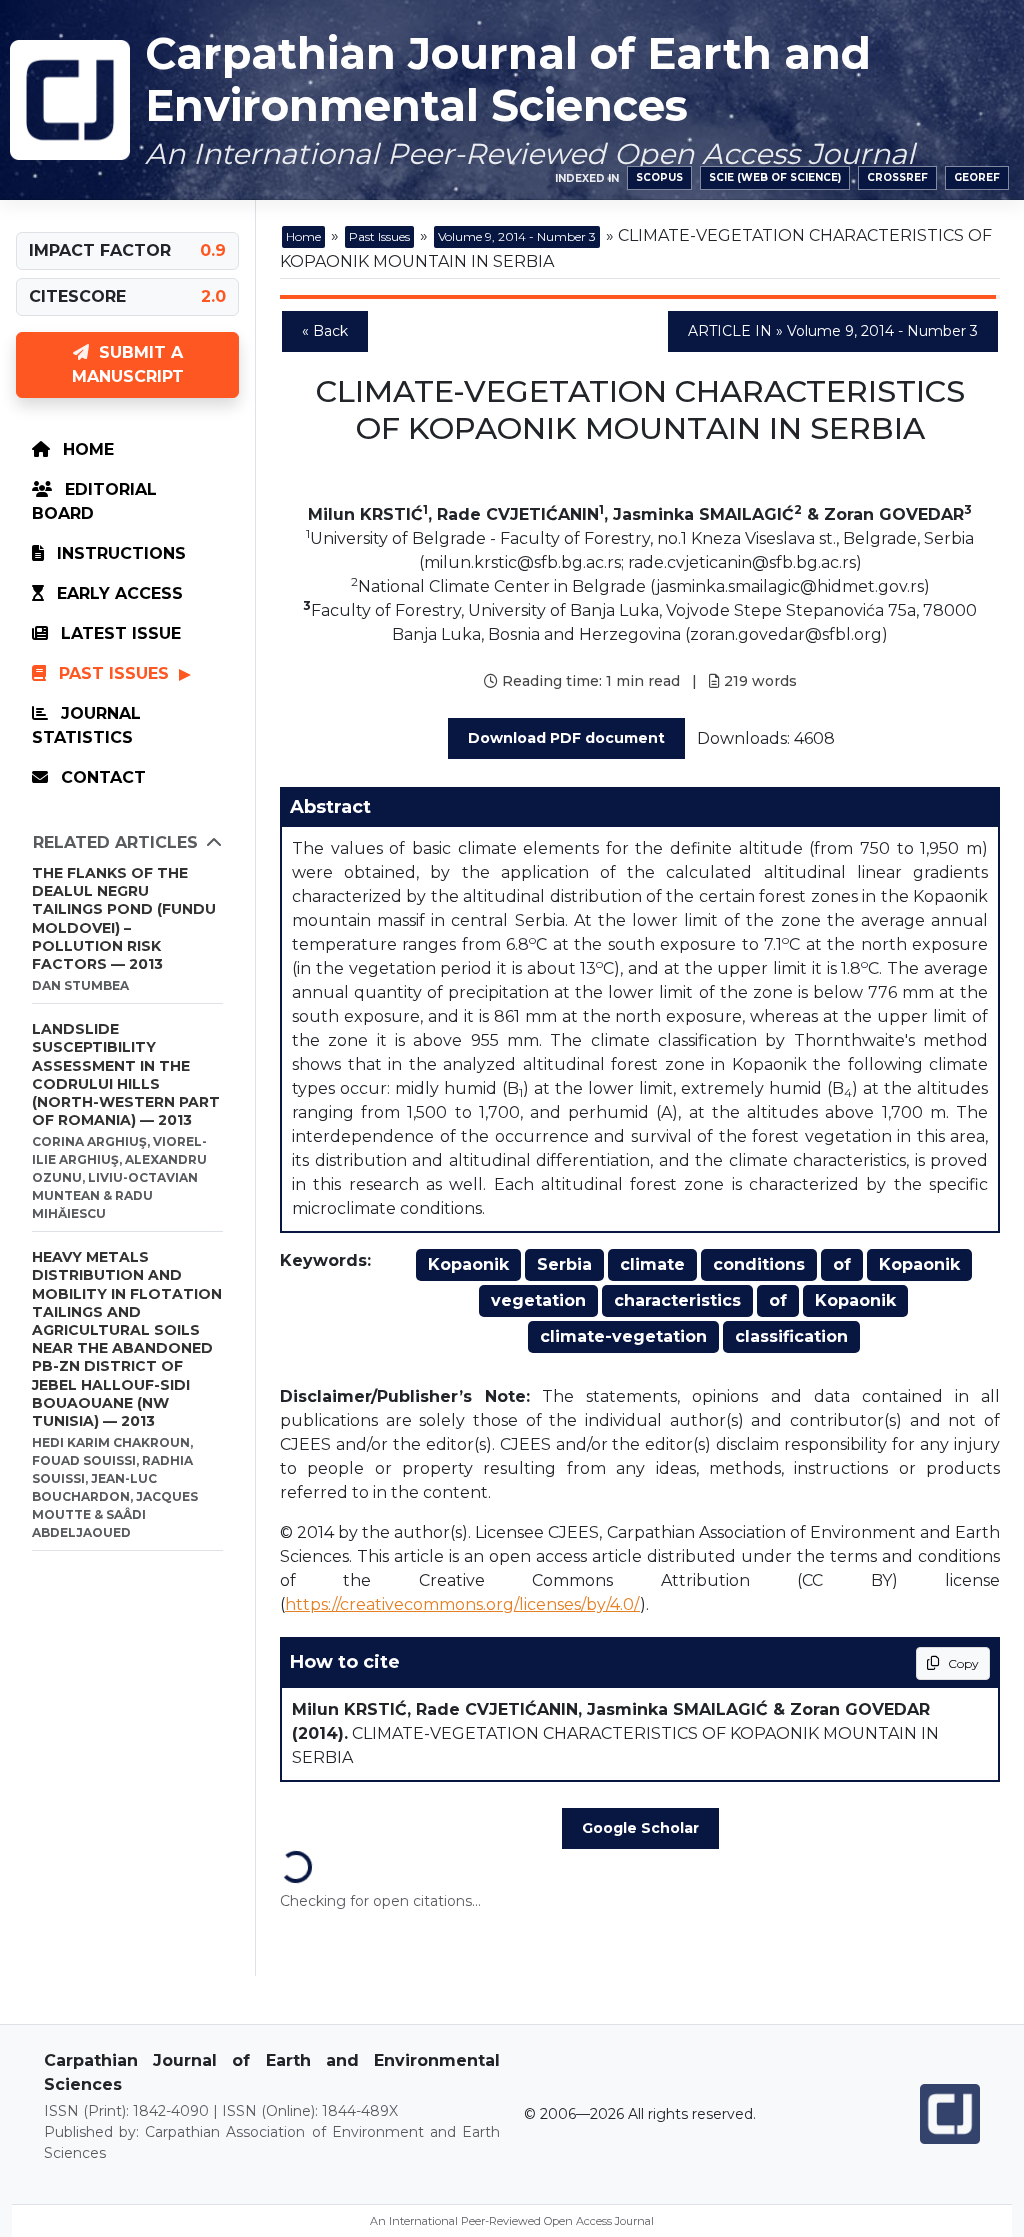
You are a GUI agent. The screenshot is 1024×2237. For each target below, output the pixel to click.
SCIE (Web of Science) (775, 177)
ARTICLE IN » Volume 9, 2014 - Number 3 (833, 331)
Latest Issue (118, 633)
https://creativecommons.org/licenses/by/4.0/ (462, 1604)
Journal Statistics (86, 725)
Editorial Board (94, 501)
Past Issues (114, 673)
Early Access (117, 593)
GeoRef (977, 177)
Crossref (897, 177)
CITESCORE (77, 296)
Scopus (659, 177)
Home (86, 449)
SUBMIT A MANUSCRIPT (128, 364)
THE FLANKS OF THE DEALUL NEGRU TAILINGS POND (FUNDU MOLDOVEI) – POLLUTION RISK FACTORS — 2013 (124, 918)
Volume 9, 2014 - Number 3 (517, 236)
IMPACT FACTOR (100, 250)
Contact (101, 777)
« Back (325, 331)
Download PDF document (566, 738)
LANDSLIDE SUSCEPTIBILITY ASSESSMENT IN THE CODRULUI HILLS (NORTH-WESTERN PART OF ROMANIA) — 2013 (126, 1074)
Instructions (119, 553)
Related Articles (115, 842)
